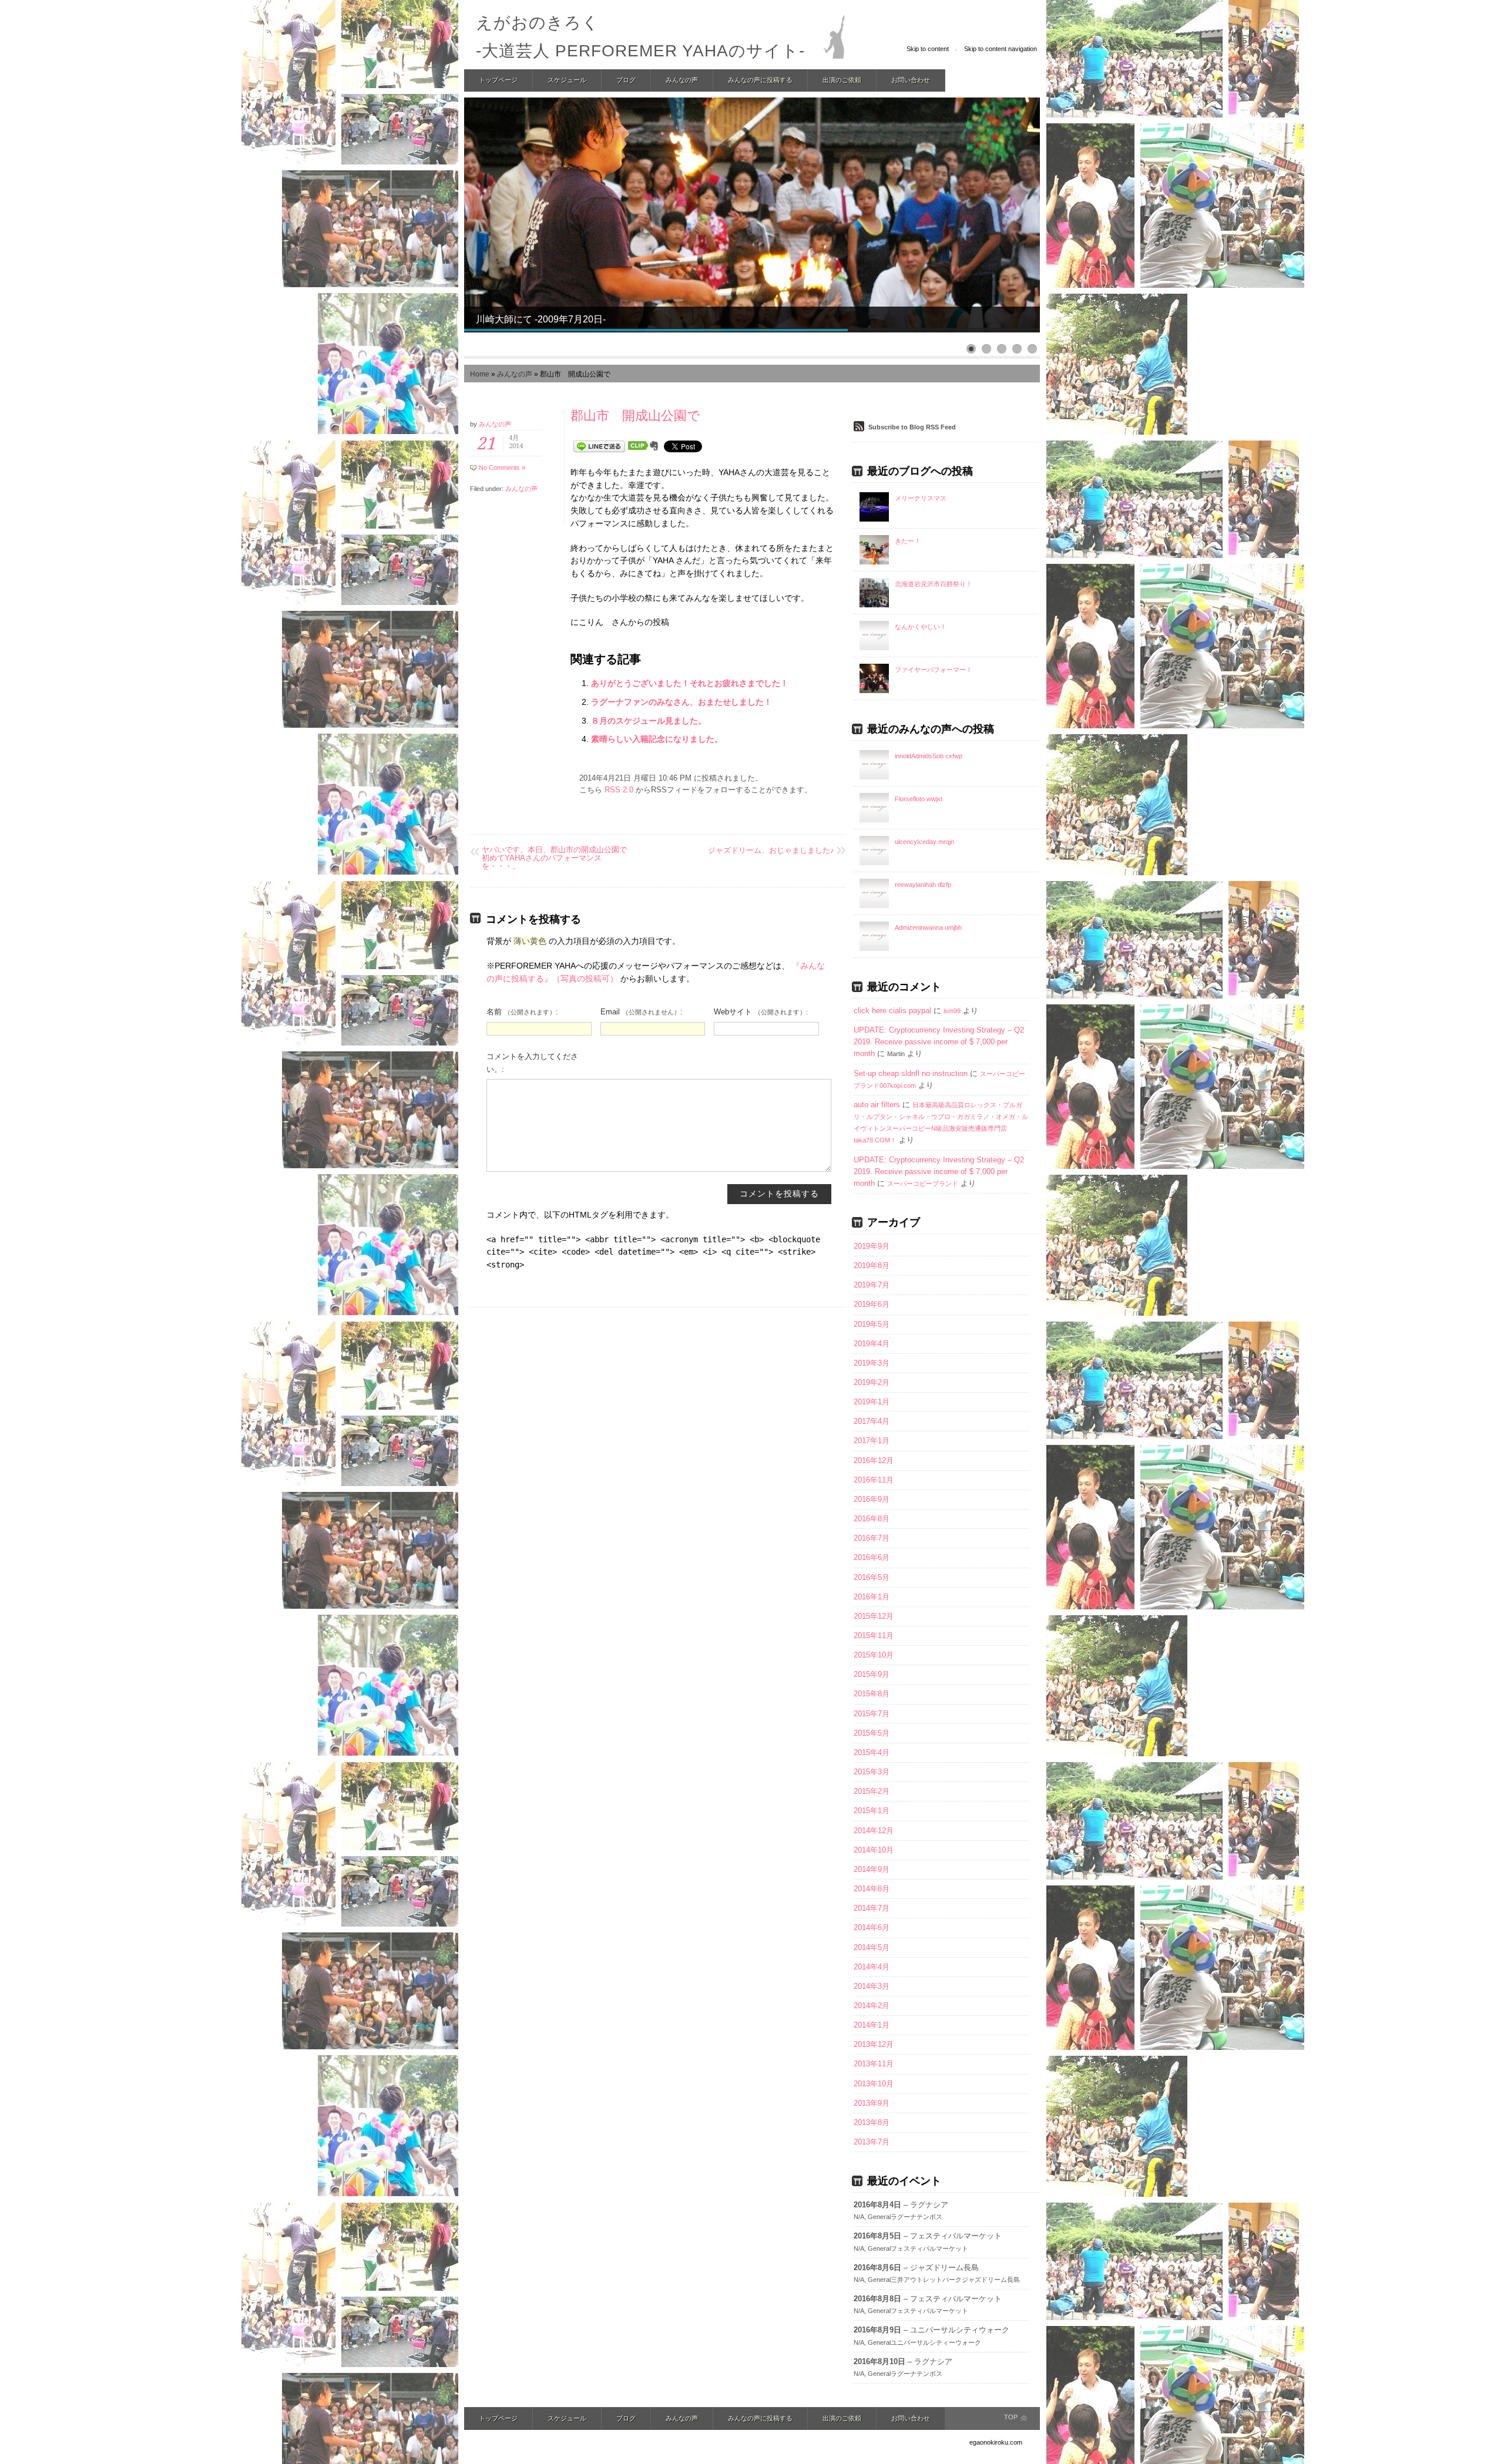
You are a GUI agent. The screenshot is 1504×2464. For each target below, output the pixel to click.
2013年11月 (874, 2064)
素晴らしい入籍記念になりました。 (657, 739)
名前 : (522, 1012)
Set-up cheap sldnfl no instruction (911, 1073)
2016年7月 (872, 1538)
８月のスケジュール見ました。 (649, 721)
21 (486, 444)
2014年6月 (872, 1927)
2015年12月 (874, 1616)
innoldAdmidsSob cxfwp (929, 756)
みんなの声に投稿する (760, 80)
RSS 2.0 (619, 790)
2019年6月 (872, 1304)
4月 (514, 438)
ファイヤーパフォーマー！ (934, 670)
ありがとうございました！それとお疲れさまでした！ (690, 683)
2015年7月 (872, 1714)
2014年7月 (872, 1908)
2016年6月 (872, 1557)
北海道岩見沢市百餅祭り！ (934, 584)
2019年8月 (872, 1265)
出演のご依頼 (842, 80)
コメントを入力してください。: (532, 1063)
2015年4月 (872, 1752)
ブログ (626, 80)
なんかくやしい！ (921, 627)
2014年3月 (872, 1986)
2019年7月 (872, 1285)
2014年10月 (874, 1850)
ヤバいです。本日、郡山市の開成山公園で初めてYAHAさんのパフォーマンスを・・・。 (554, 858)
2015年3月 (872, 1772)
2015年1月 (872, 1811)
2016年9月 (872, 1499)
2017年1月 (872, 1441)
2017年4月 (872, 1421)
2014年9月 (872, 1869)
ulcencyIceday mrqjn (924, 842)
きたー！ (908, 541)
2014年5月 (872, 1947)
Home (480, 374)
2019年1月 (872, 1402)
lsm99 (952, 1011)
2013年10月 (874, 2084)
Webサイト (761, 1012)
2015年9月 (872, 1674)
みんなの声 (682, 80)
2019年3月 (872, 1363)
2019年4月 (872, 1344)
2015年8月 (872, 1694)
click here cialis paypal (892, 1011)
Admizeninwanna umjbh (928, 927)
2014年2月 (872, 2006)
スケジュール (567, 80)
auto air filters (877, 1105)
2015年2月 (872, 1791)
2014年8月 (872, 1889)
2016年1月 (872, 1597)
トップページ (498, 80)
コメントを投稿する (779, 1194)
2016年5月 (872, 1577)
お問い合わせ (911, 80)
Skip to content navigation (1001, 49)
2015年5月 (872, 1733)
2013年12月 (874, 2044)
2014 (516, 446)
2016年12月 (874, 1460)
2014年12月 (874, 1831)
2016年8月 (872, 1519)
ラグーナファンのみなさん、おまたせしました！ (681, 702)
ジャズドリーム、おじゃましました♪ (771, 851)
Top (1011, 2417)
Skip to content (928, 49)
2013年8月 (872, 2122)
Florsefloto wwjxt (919, 799)
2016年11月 (874, 1480)
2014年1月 (872, 2025)
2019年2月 (872, 1382)
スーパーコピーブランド (923, 1184)
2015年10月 (874, 1655)
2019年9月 (872, 1246)
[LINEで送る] (599, 446)
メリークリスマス (921, 498)
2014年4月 (872, 1967)
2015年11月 (874, 1636)
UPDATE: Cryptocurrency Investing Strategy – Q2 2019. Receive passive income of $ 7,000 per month (939, 1042)
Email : (642, 1012)
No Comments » (502, 468)
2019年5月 (872, 1324)
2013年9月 (872, 2103)
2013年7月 (872, 2142)
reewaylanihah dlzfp (923, 885)
